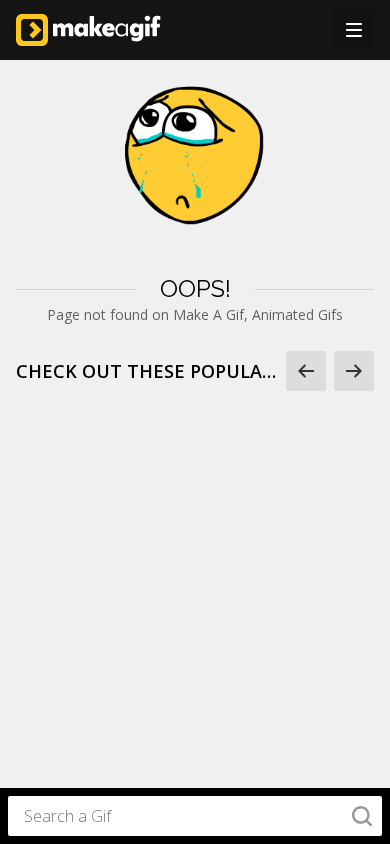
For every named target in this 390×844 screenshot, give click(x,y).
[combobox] (195, 816)
